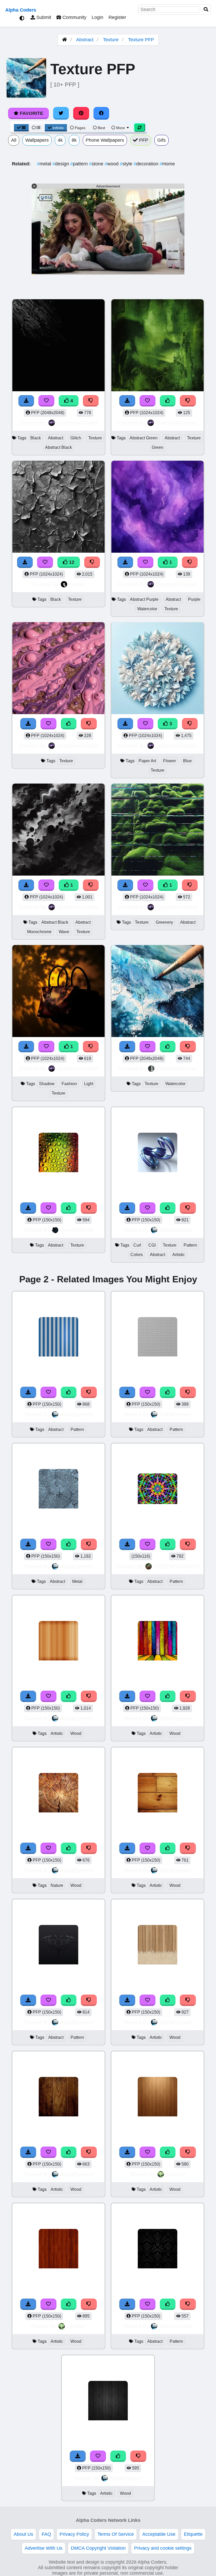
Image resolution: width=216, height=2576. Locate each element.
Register (117, 17)
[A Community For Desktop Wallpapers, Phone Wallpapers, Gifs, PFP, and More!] (65, 40)
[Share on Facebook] (101, 113)
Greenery (164, 922)
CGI (152, 1245)
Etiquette (193, 2534)
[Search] (206, 10)
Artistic (179, 1255)
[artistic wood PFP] (58, 1641)
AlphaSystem (176, 1230)
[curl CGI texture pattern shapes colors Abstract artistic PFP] (158, 1153)
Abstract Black (58, 447)
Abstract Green (144, 438)
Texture (111, 40)
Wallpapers (37, 140)
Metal (77, 1581)
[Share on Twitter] (61, 113)
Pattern (190, 1245)
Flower (170, 761)
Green (158, 447)
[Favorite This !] (48, 1208)
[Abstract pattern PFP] (58, 1337)
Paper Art (147, 761)
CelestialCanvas (176, 1068)
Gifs (161, 140)
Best (101, 128)
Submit (43, 17)
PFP (143, 140)
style (127, 164)
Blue (187, 761)
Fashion (69, 1084)
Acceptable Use (159, 2534)
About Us (23, 2534)
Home (167, 164)
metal (45, 164)
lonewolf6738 (77, 1230)
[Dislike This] (89, 1208)
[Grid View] (21, 128)
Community (74, 17)
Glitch (76, 438)
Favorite (31, 113)
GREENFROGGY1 (176, 1566)
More (121, 128)
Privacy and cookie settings (163, 2548)
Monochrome (39, 932)
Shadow (47, 1084)
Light (89, 1084)
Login (97, 17)
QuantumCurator (77, 423)
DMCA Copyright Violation (98, 2548)
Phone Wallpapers (105, 140)
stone (97, 164)
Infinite (58, 128)
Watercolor (147, 609)
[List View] (36, 128)
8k (74, 140)
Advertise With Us (44, 2548)
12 (71, 562)
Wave (64, 932)
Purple (194, 599)
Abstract (85, 40)
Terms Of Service (116, 2534)
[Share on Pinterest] (81, 113)
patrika (77, 584)
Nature (57, 1885)
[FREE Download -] (28, 1208)
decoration (147, 164)
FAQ (46, 2534)
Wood (76, 1733)
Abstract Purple (144, 599)
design (61, 164)
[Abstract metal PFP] (58, 1489)
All (14, 140)
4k (60, 140)
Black (36, 438)
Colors (137, 1255)
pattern (80, 164)
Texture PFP (141, 40)
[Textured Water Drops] (58, 1153)
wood (112, 164)
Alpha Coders (21, 10)
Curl (137, 1245)
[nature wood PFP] (58, 1793)
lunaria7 (176, 2174)
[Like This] (69, 1208)
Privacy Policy (74, 2534)
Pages (80, 128)
